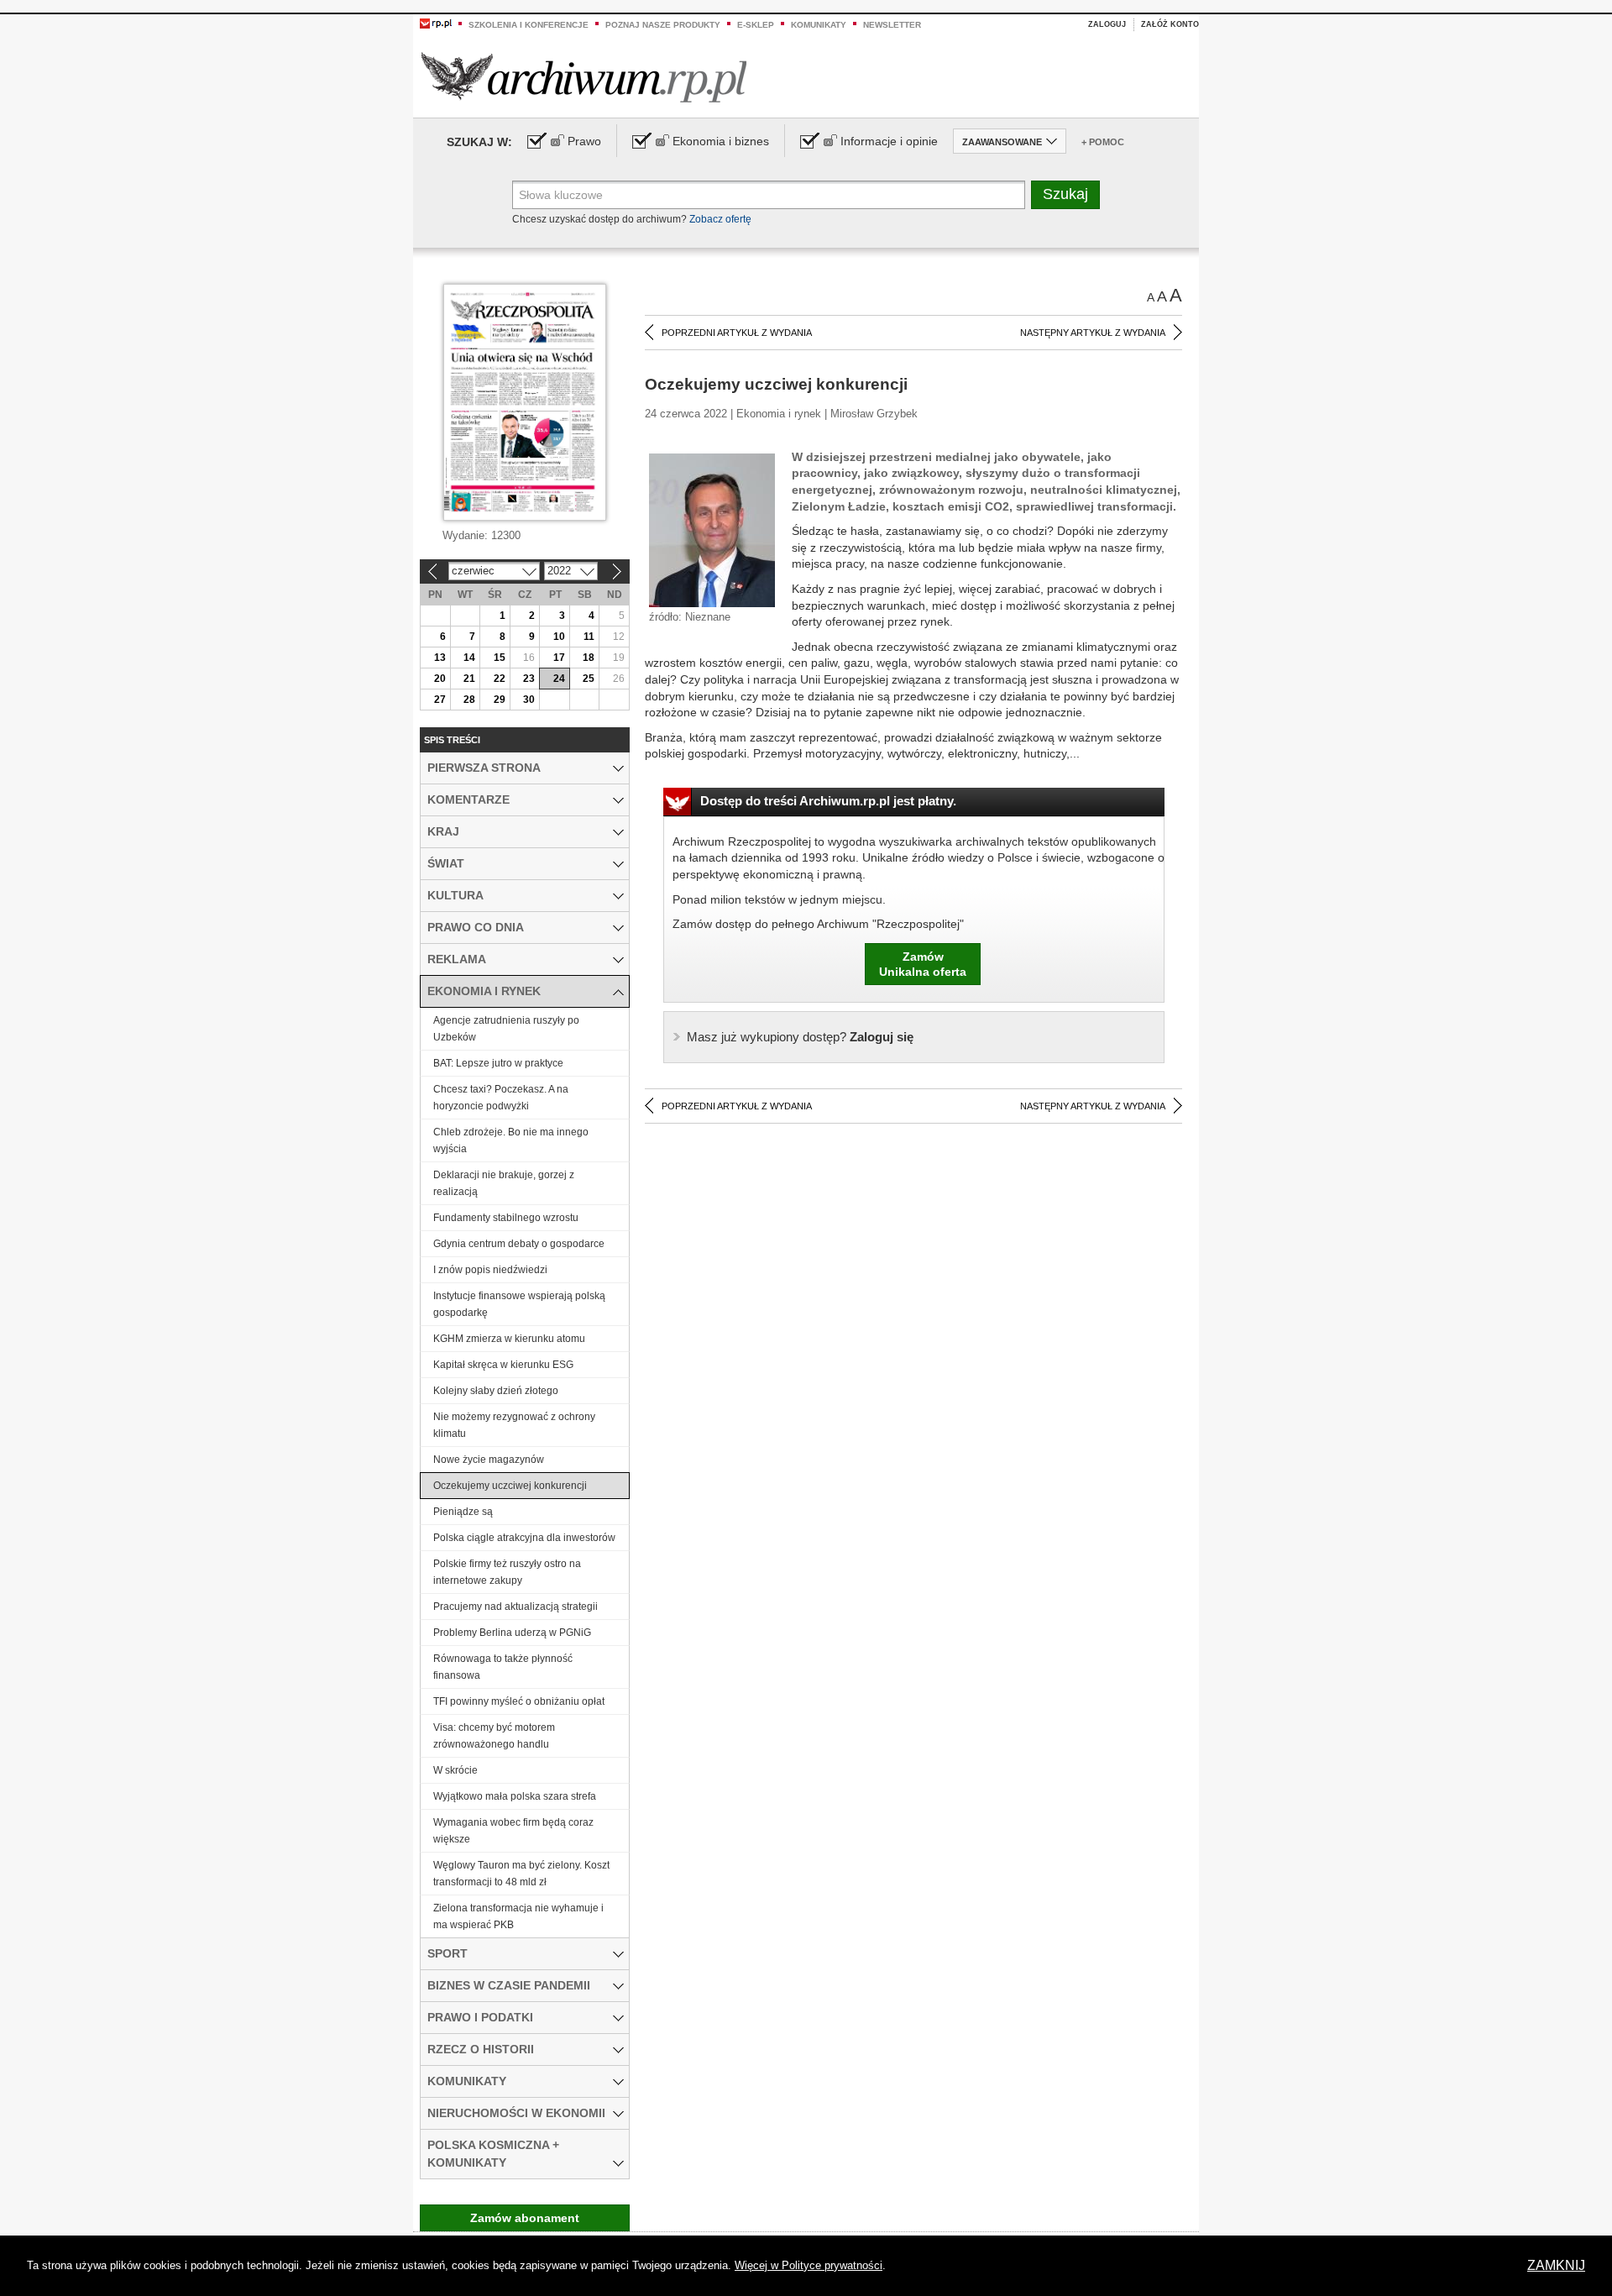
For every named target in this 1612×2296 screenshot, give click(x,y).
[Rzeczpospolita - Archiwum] (584, 77)
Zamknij (1556, 2265)
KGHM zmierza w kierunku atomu (509, 1339)
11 (589, 637)
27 (440, 700)
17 (559, 658)
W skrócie (455, 1770)
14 (469, 658)
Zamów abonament (525, 2218)
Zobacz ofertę (720, 219)
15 (500, 658)
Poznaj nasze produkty (663, 25)
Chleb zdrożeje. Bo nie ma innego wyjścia (511, 1140)
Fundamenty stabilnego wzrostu (506, 1218)
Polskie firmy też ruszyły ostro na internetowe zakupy (507, 1572)
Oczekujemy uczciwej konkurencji (510, 1486)
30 (529, 700)
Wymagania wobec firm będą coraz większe (513, 1831)
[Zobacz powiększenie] (712, 529)
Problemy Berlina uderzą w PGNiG (512, 1633)
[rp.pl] (436, 23)
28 (469, 700)
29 (500, 700)
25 (589, 679)
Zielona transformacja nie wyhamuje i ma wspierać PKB (518, 1916)
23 (529, 679)
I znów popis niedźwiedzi (490, 1270)
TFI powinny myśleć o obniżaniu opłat (519, 1701)
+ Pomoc (1103, 142)
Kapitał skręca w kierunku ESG (503, 1365)
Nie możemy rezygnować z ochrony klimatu (514, 1425)
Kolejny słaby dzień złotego (496, 1391)
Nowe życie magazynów (489, 1460)
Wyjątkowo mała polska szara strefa (515, 1796)
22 (500, 679)
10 (559, 637)
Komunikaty (819, 25)
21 (469, 679)
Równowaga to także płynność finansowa (503, 1667)
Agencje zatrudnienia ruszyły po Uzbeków (506, 1029)
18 (589, 658)
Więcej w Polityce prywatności (809, 2265)
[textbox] (769, 195)
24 (559, 679)
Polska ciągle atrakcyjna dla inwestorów (524, 1538)
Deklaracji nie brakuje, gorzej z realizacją (504, 1183)
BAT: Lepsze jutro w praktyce (498, 1063)
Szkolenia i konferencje (529, 25)
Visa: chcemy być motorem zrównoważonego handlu (494, 1736)
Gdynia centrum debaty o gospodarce (519, 1244)
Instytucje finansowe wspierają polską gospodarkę (519, 1304)
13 (440, 658)
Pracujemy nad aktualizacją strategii (516, 1607)
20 (440, 679)
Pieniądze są (463, 1512)
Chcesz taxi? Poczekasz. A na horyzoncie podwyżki (501, 1098)
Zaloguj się (800, 1037)
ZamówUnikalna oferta (923, 964)
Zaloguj (1107, 24)
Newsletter (892, 25)
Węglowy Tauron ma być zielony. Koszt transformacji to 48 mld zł (521, 1874)
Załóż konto (1170, 24)
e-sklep (756, 25)
